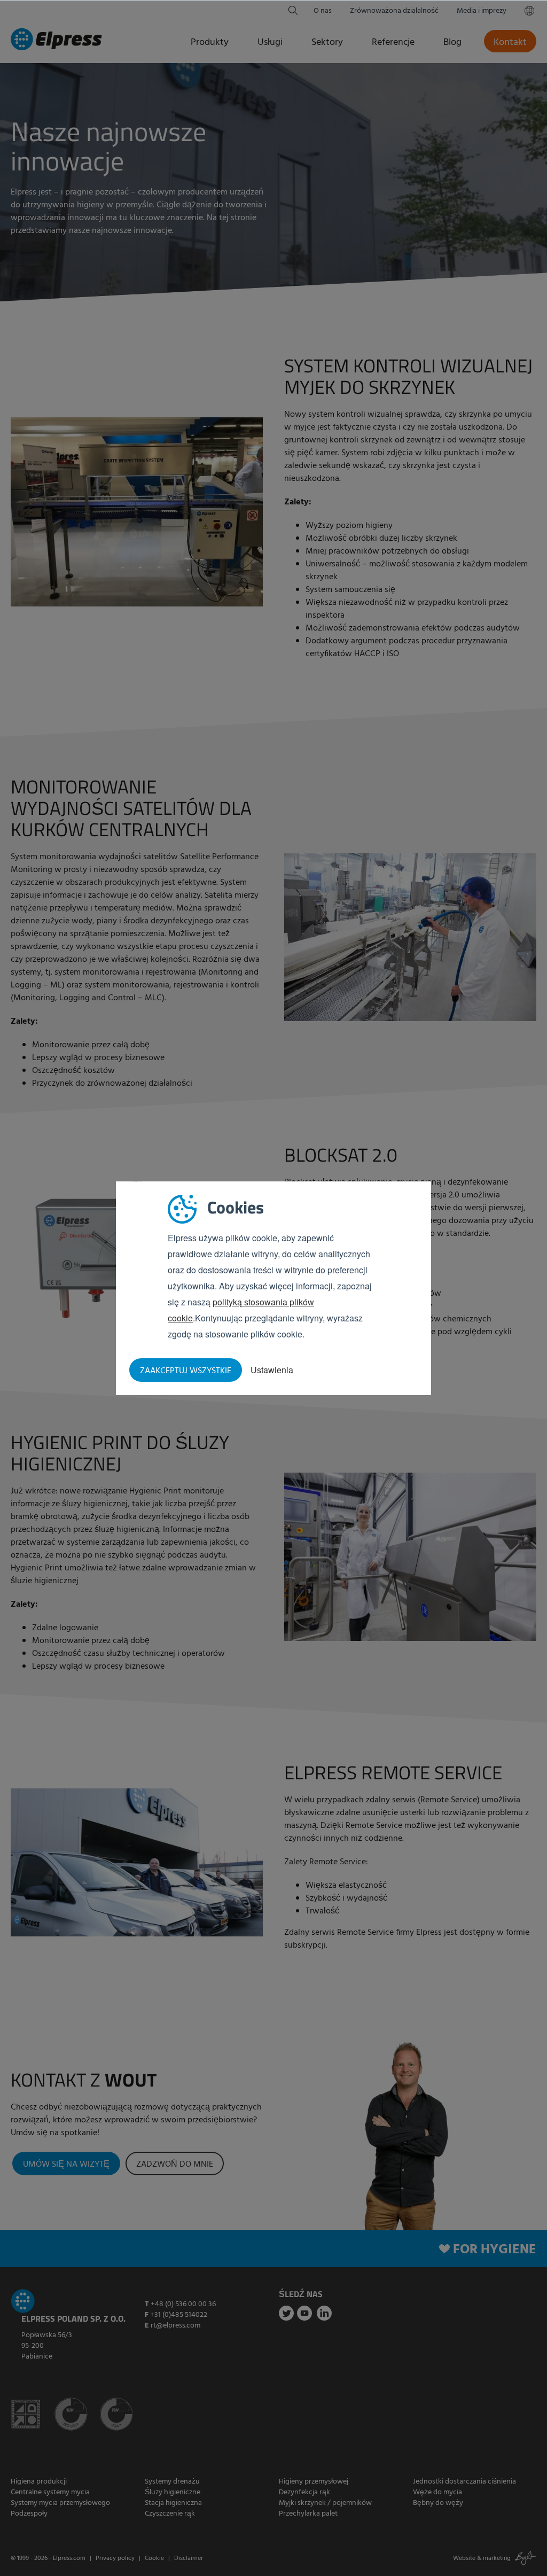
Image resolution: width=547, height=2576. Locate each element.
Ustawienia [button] (272, 1370)
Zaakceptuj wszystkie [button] (186, 1371)
